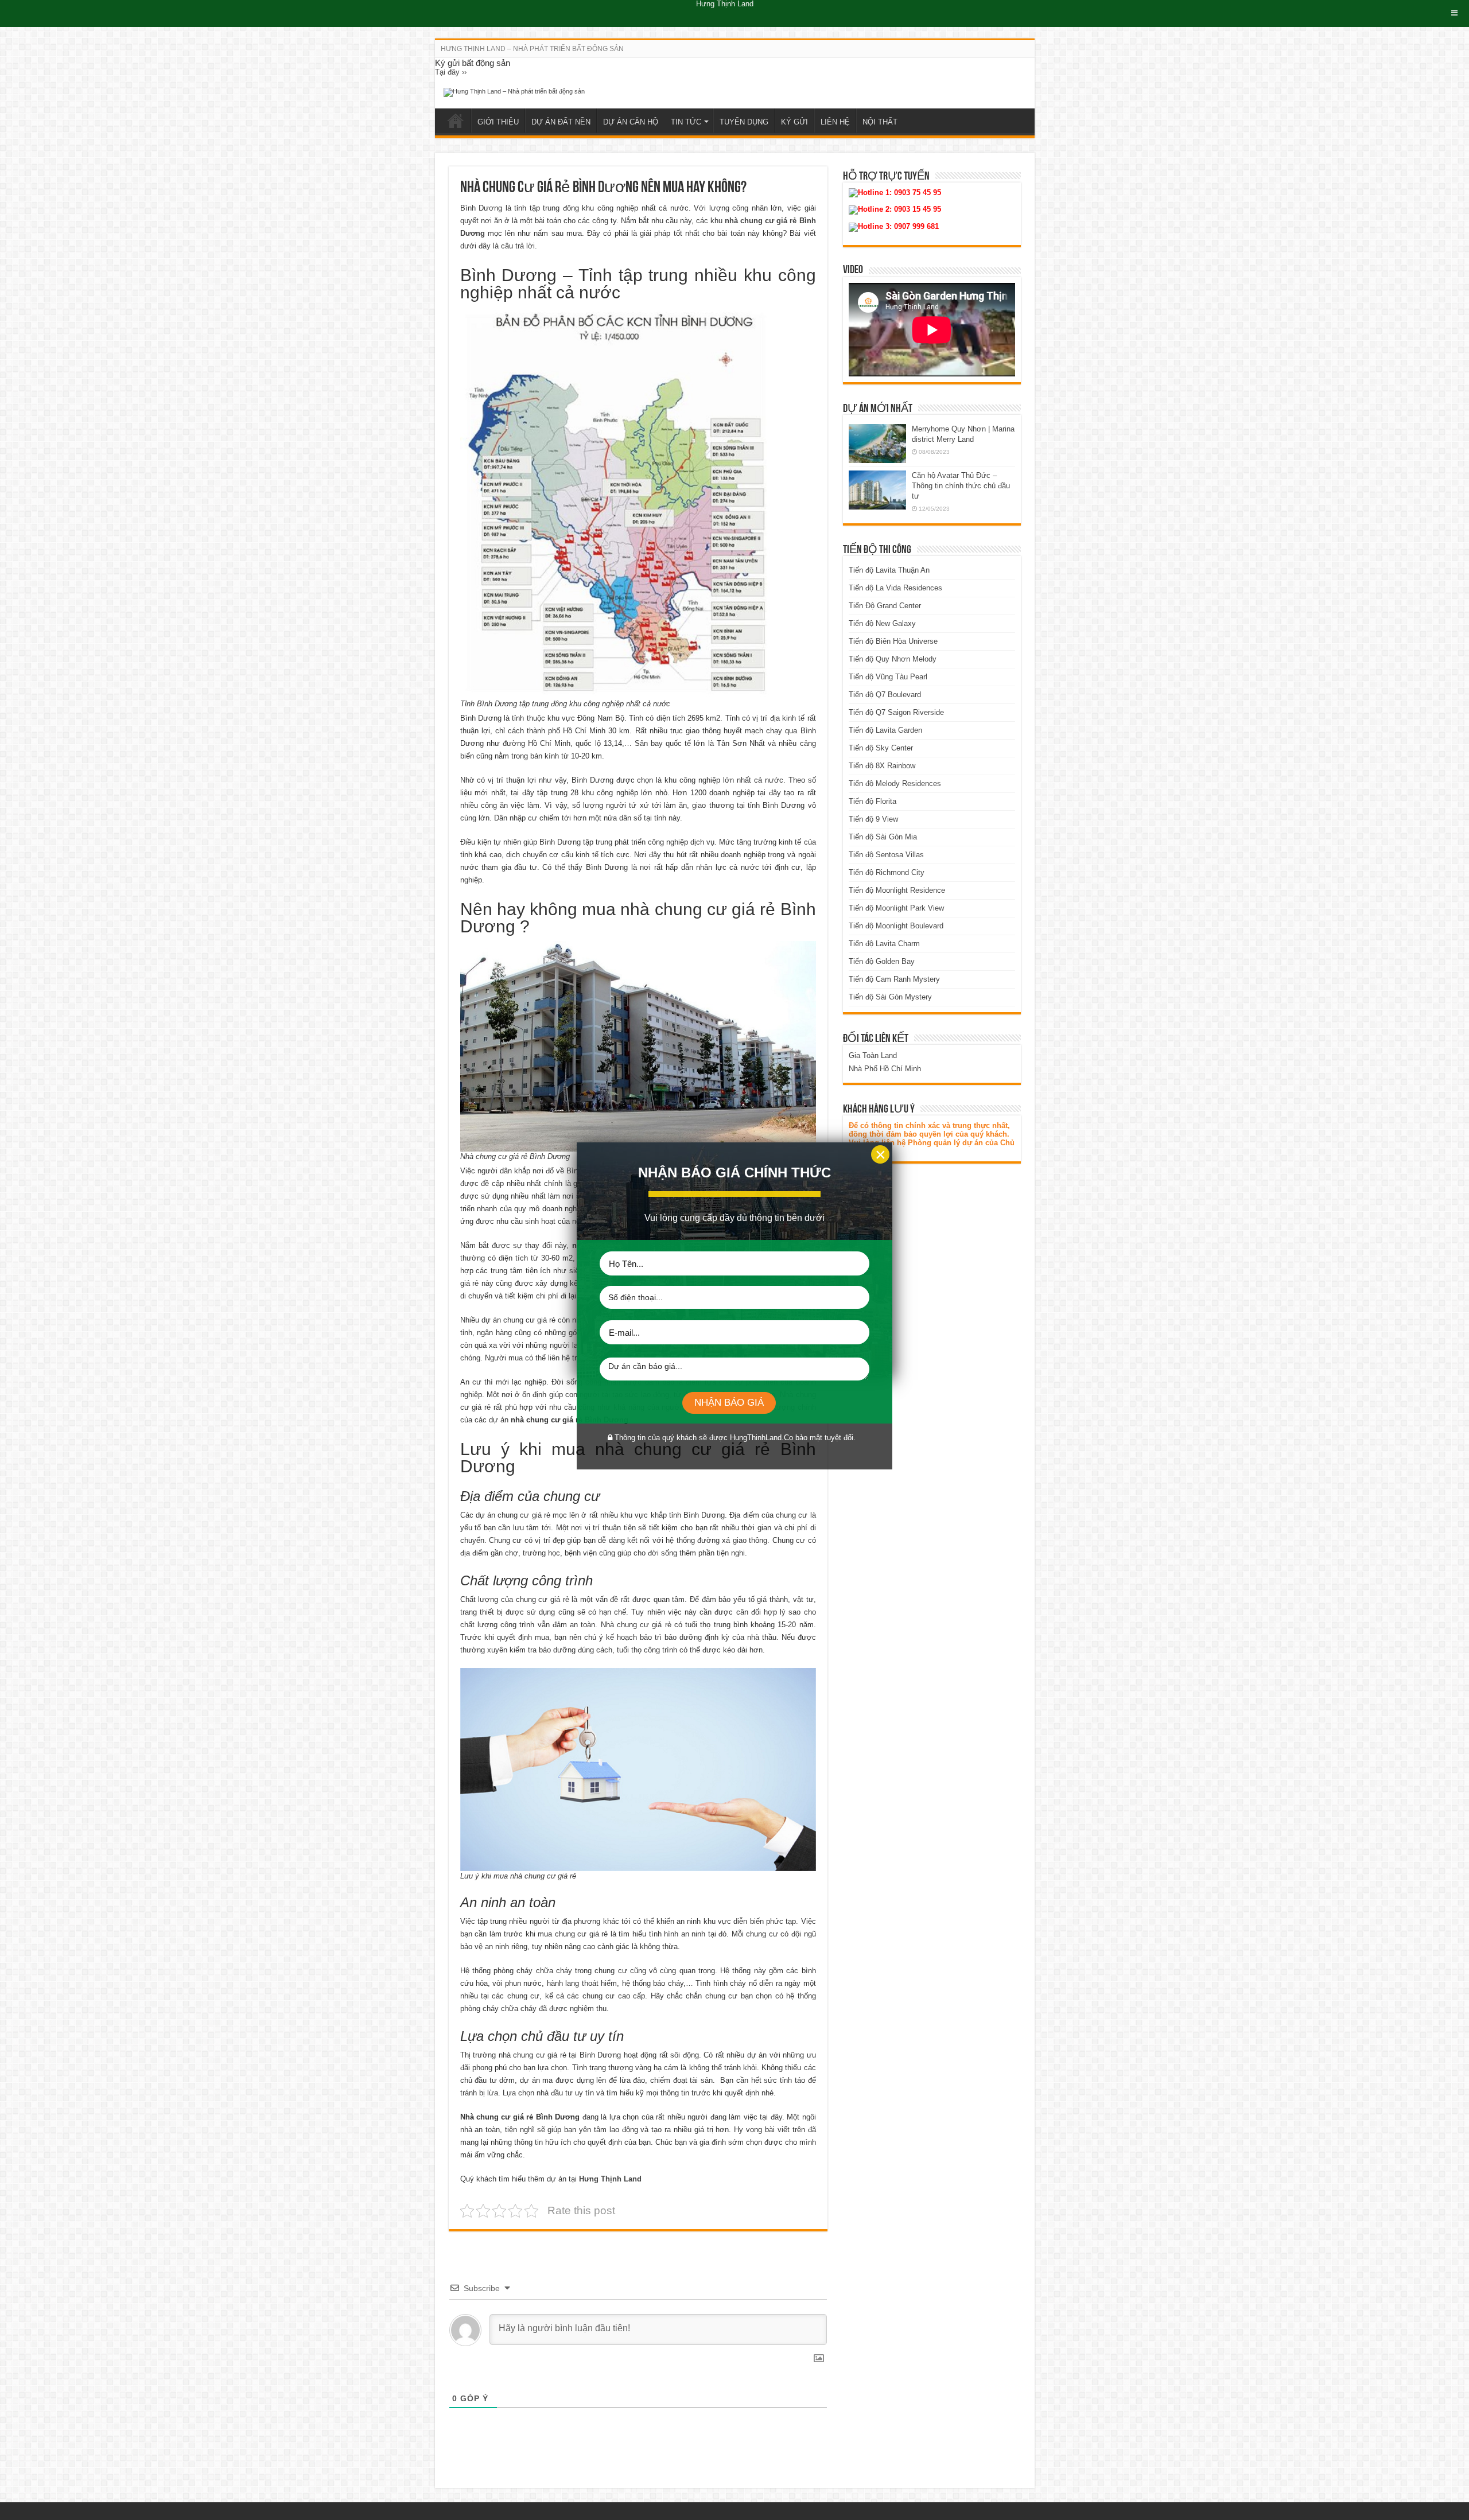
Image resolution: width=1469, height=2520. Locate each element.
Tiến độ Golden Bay (882, 961)
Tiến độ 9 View (873, 819)
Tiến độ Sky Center (881, 748)
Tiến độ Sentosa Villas (886, 855)
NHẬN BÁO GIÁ (729, 1403)
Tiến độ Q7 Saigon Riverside (896, 712)
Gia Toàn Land (873, 1055)
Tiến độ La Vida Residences (895, 588)
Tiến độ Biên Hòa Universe (893, 641)
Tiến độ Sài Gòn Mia (883, 837)
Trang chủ (456, 120)
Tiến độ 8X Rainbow (882, 766)
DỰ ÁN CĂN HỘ (631, 122)
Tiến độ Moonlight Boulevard (896, 926)
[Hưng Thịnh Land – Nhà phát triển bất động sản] (514, 92)
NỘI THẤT (880, 122)
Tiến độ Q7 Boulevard (885, 695)
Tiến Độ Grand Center (885, 606)
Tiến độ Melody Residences (895, 783)
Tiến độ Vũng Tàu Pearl (888, 677)
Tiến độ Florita (873, 801)
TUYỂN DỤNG (744, 122)
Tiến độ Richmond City (887, 872)
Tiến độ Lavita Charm (884, 944)
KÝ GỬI (794, 122)
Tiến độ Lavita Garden (885, 730)
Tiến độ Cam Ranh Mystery (894, 979)
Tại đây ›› (451, 72)
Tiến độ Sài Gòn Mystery (890, 997)
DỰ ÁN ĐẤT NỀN (561, 122)
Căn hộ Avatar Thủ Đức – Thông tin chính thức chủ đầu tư (961, 486)
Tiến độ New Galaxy (882, 623)
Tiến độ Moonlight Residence (897, 890)
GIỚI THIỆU (498, 122)
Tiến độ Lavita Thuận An (889, 570)
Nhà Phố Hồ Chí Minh (885, 1069)
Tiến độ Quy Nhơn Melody (893, 659)
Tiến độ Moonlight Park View (896, 908)
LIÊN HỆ (835, 122)
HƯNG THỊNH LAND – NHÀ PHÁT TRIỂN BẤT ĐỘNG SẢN (532, 49)
